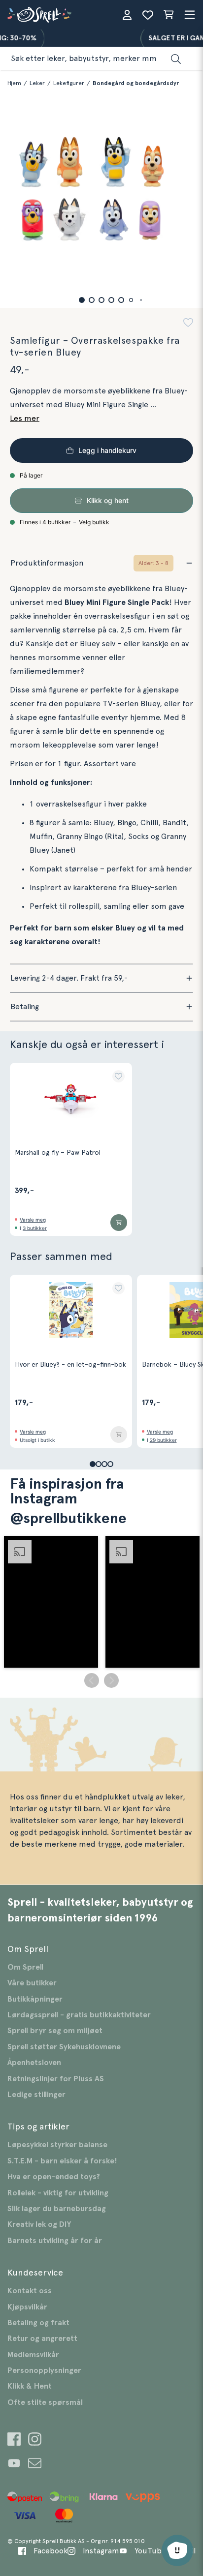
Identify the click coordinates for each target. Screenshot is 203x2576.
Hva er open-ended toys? (54, 2177)
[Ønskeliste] (148, 15)
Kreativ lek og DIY (39, 2224)
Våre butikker (32, 1983)
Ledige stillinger (36, 2095)
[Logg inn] (127, 15)
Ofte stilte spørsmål (45, 2402)
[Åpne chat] (177, 2550)
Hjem (14, 83)
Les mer (25, 419)
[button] (82, 300)
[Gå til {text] (14, 2441)
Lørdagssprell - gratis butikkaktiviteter (79, 2015)
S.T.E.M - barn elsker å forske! (62, 2161)
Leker (37, 83)
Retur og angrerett (42, 2338)
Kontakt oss (30, 2291)
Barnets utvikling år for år (55, 2241)
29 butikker (163, 1440)
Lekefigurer (69, 83)
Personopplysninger (44, 2370)
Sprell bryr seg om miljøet (55, 2031)
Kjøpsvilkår (27, 2307)
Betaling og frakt (38, 2323)
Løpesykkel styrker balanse (57, 2145)
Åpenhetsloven (34, 2063)
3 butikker (35, 1228)
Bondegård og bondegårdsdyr (136, 83)
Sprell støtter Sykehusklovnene (64, 2047)
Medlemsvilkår (33, 2355)
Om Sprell (25, 1967)
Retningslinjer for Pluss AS (56, 2079)
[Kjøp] (119, 1223)
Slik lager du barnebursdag (57, 2209)
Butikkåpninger (35, 1999)
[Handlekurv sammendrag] (169, 15)
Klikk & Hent (30, 2386)
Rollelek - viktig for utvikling (58, 2193)
